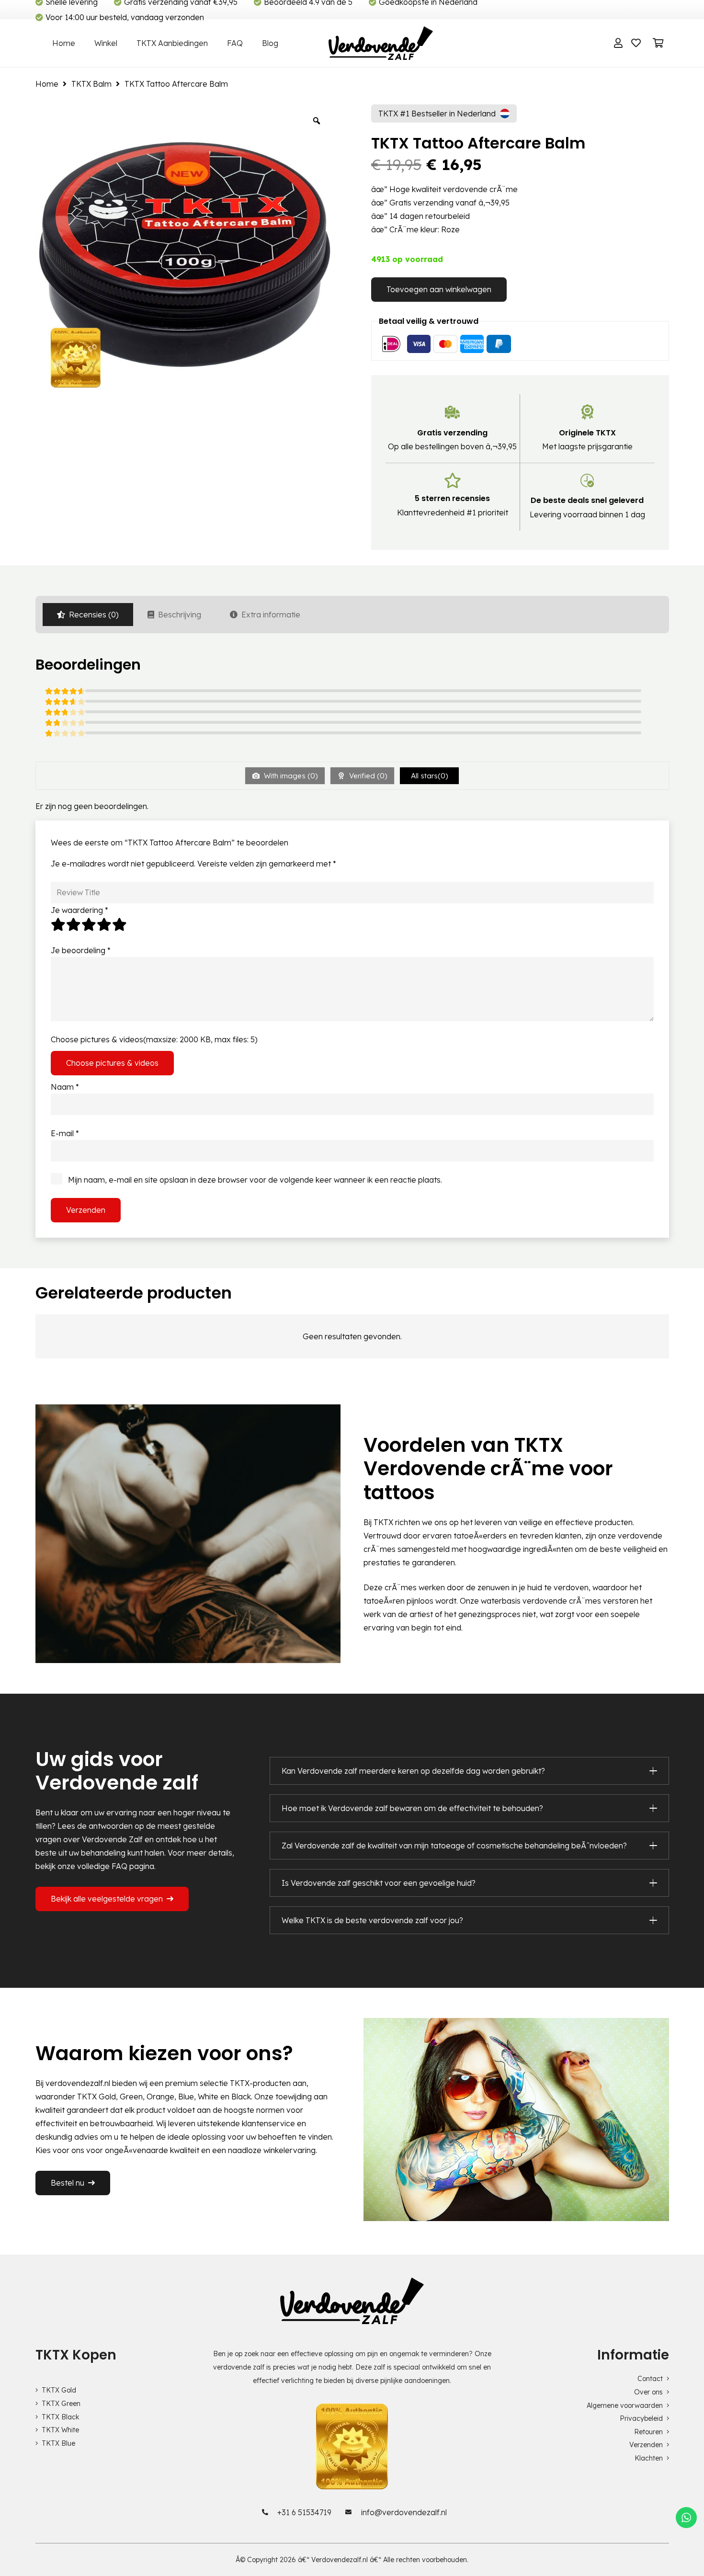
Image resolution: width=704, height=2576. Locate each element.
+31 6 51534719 (304, 2512)
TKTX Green (61, 2404)
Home (47, 84)
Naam (65, 1087)
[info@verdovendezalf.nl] (351, 2512)
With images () (290, 776)
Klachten (649, 2458)
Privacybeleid (641, 2418)
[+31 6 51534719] (267, 2512)
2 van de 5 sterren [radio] (74, 924)
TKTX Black (60, 2417)
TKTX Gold (59, 2390)
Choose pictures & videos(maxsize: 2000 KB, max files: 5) (154, 1039)
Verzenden (646, 2445)
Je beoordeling (81, 950)
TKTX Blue (58, 2443)
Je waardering (79, 910)
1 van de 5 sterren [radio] (58, 924)
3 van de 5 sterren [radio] (89, 924)
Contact (650, 2379)
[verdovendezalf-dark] (380, 43)
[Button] (618, 43)
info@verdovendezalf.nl (404, 2512)
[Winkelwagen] (659, 43)
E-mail (65, 1133)
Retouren (648, 2432)
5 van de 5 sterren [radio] (120, 924)
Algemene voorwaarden (625, 2405)
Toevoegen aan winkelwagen (439, 289)
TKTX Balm (91, 84)
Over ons (648, 2392)
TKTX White (60, 2430)
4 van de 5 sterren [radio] (104, 924)
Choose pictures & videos (112, 1063)
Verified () (367, 776)
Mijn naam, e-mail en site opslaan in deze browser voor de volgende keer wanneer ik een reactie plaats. (255, 1180)
